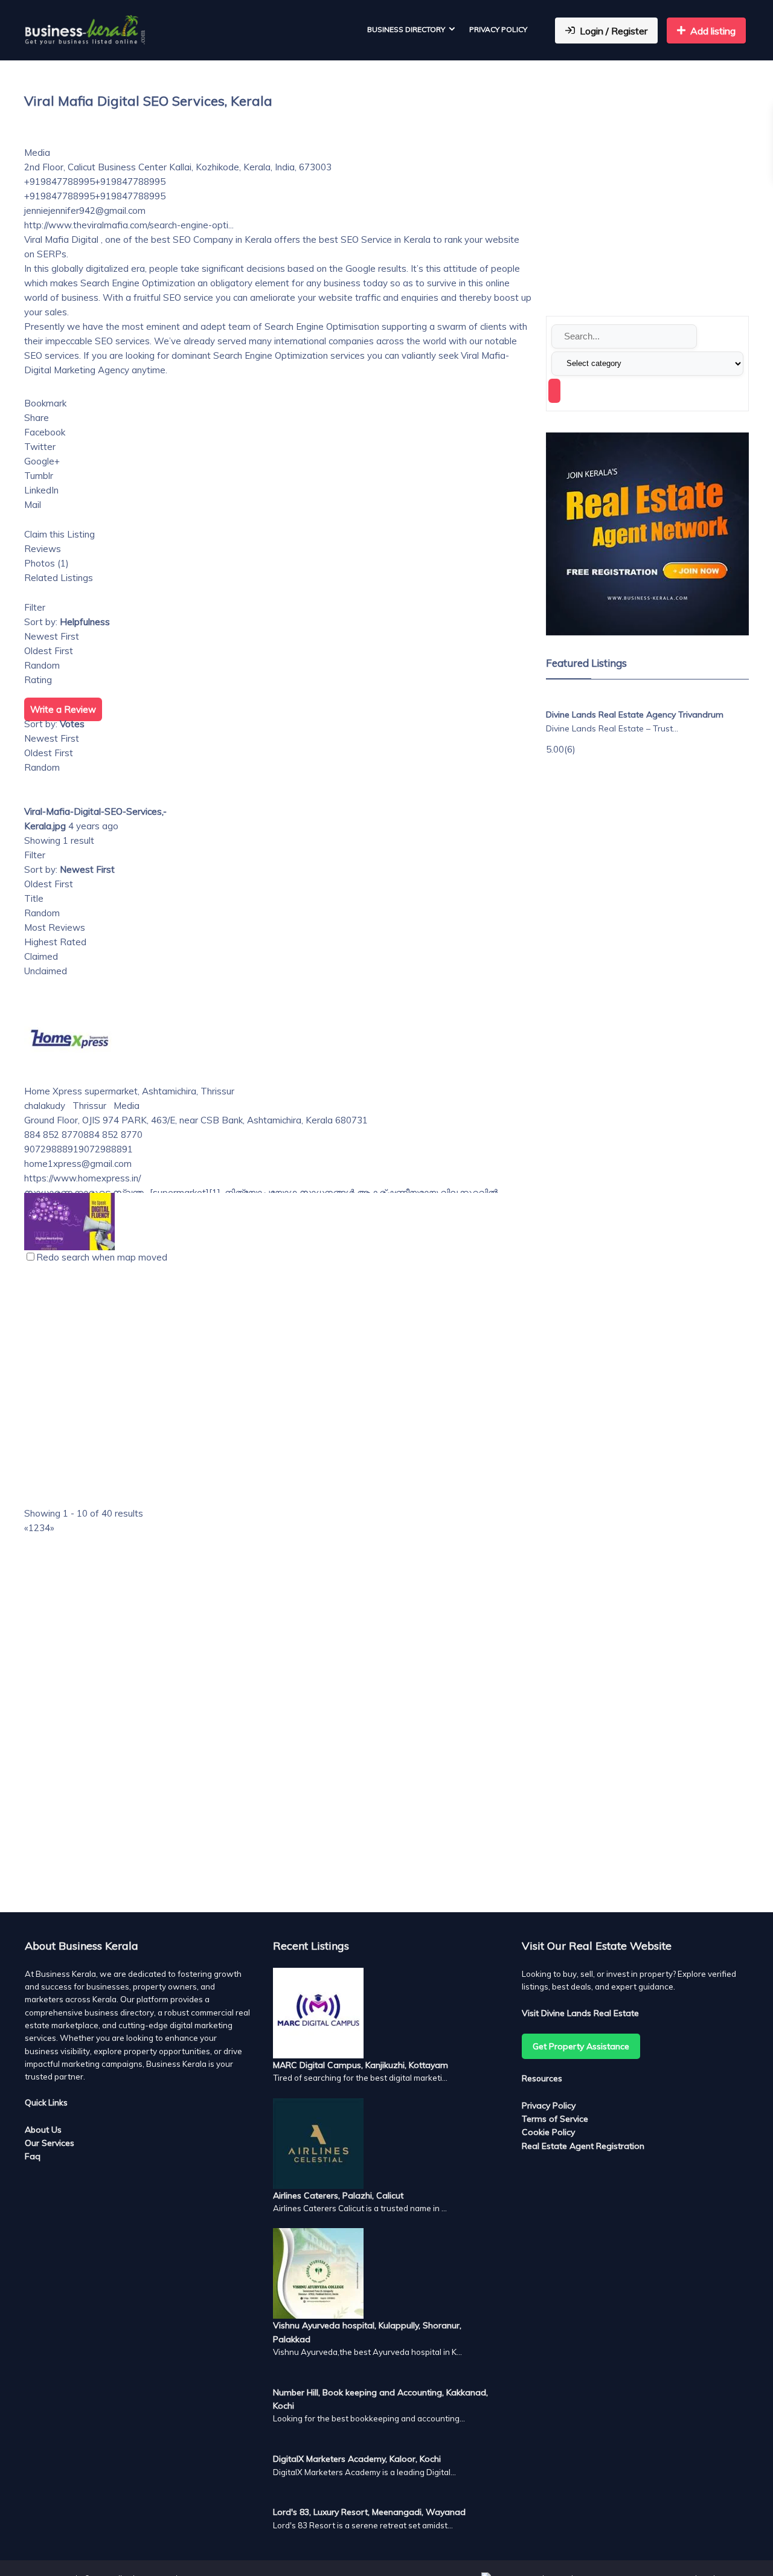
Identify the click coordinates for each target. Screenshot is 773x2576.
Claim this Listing (59, 534)
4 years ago (93, 826)
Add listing (713, 31)
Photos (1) (47, 563)
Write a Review (63, 709)
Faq (33, 2156)
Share (37, 418)
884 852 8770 (113, 1135)
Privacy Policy (498, 29)
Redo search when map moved (102, 1257)
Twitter (40, 447)
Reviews (43, 549)
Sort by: (67, 622)
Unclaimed (46, 971)
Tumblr (39, 476)
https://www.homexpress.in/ (82, 1178)
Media (37, 153)
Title (34, 898)
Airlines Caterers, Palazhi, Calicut (338, 2195)
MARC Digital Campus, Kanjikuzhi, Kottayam (361, 2065)
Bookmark (45, 403)
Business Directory (406, 29)
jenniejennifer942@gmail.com (85, 210)
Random (42, 665)
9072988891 (106, 1149)
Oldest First (49, 651)
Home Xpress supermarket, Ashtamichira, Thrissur (129, 1091)
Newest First (52, 636)
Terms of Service (555, 2119)
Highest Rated (55, 942)
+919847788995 (130, 181)
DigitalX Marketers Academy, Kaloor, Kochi (357, 2459)
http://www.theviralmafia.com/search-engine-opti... (129, 225)
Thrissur (88, 1106)
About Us (43, 2130)
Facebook (45, 432)
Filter (35, 607)
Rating (38, 680)
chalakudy (45, 1106)
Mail (33, 505)
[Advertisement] (278, 1688)
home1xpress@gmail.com (78, 1164)
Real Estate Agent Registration (583, 2146)
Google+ (42, 461)
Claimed (41, 956)
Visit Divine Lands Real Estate (580, 2013)
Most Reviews (55, 927)
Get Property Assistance (581, 2046)
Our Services (50, 2143)
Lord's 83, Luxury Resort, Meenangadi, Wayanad (369, 2512)
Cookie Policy (548, 2132)
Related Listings (59, 578)
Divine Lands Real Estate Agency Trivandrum (635, 715)
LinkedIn (41, 490)
